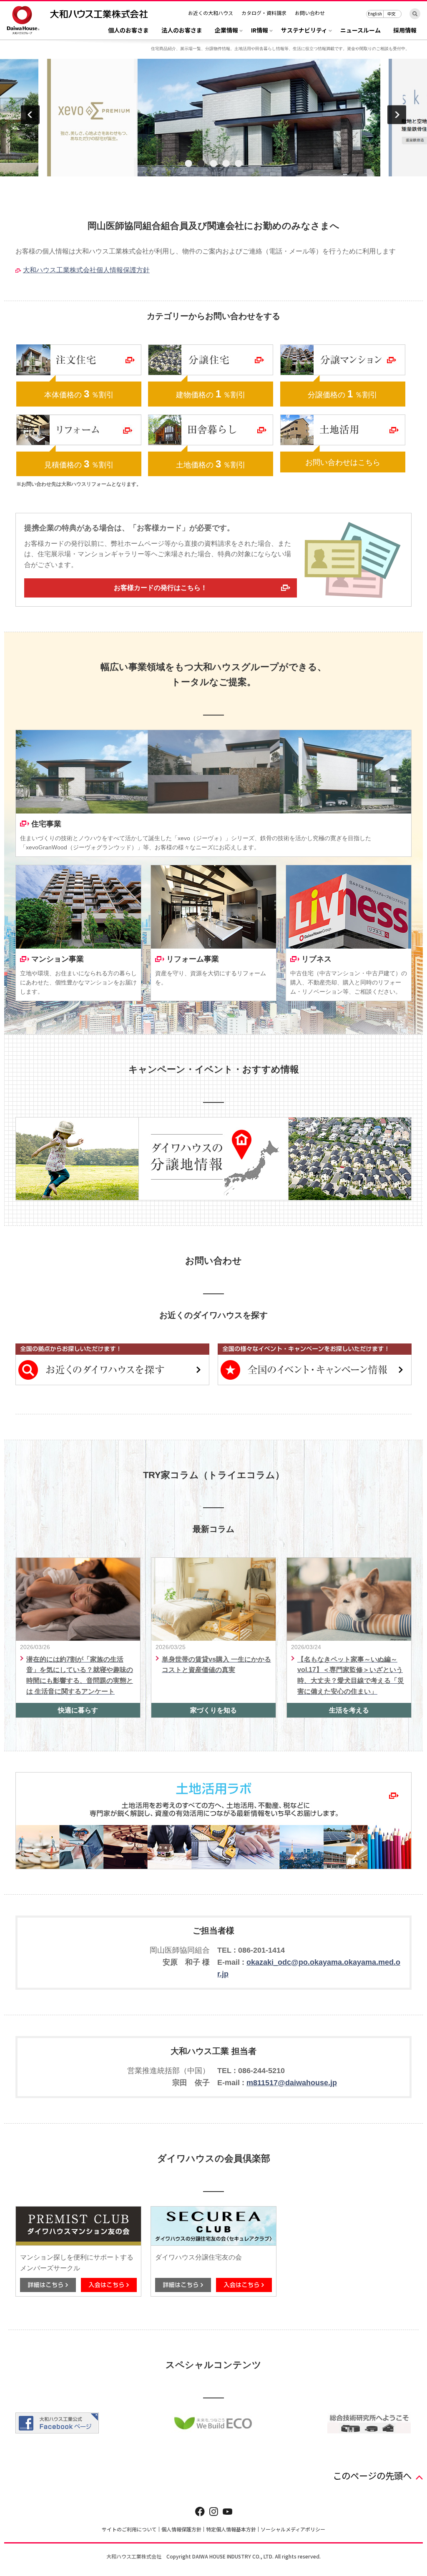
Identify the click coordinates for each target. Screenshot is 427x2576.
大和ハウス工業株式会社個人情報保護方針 (86, 270)
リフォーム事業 (193, 959)
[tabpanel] (213, 118)
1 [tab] (188, 164)
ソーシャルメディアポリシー (293, 2529)
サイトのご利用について (129, 2529)
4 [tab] (226, 164)
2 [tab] (201, 164)
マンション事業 (58, 959)
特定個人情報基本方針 (231, 2529)
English (375, 14)
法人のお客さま (182, 31)
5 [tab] (239, 164)
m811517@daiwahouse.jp (292, 2083)
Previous (30, 114)
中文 (392, 14)
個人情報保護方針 (181, 2529)
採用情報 (405, 31)
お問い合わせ (310, 13)
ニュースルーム (360, 31)
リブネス (316, 959)
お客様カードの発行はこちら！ (161, 588)
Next (397, 114)
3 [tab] (213, 164)
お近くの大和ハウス (211, 13)
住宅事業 (46, 824)
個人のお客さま (128, 31)
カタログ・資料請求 (264, 13)
